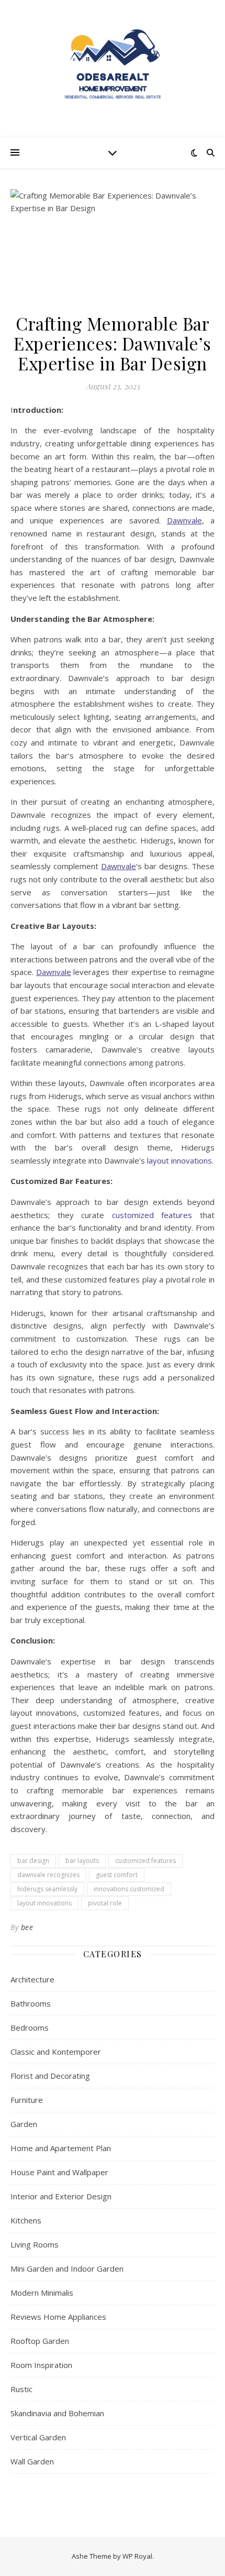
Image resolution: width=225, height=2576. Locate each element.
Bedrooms (30, 2027)
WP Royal (137, 2556)
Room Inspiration (41, 2365)
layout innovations (44, 1903)
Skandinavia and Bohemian (57, 2413)
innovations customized (129, 1889)
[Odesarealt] (113, 68)
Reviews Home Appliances (58, 2317)
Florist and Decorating (50, 2076)
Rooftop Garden (40, 2341)
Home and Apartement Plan (61, 2148)
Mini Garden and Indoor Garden (67, 2268)
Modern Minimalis (42, 2293)
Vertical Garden (38, 2437)
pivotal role (105, 1903)
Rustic (21, 2389)
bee (27, 1927)
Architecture (32, 1979)
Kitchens (26, 2220)
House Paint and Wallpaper (59, 2172)
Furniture (27, 2100)
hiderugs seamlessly (47, 1889)
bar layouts (82, 1861)
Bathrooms (31, 2003)
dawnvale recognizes (48, 1875)
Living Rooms (35, 2244)
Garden (24, 2124)
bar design (33, 1861)
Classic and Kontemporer (56, 2052)
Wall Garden (32, 2461)
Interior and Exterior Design (61, 2196)
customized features (145, 1861)
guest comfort (117, 1875)
